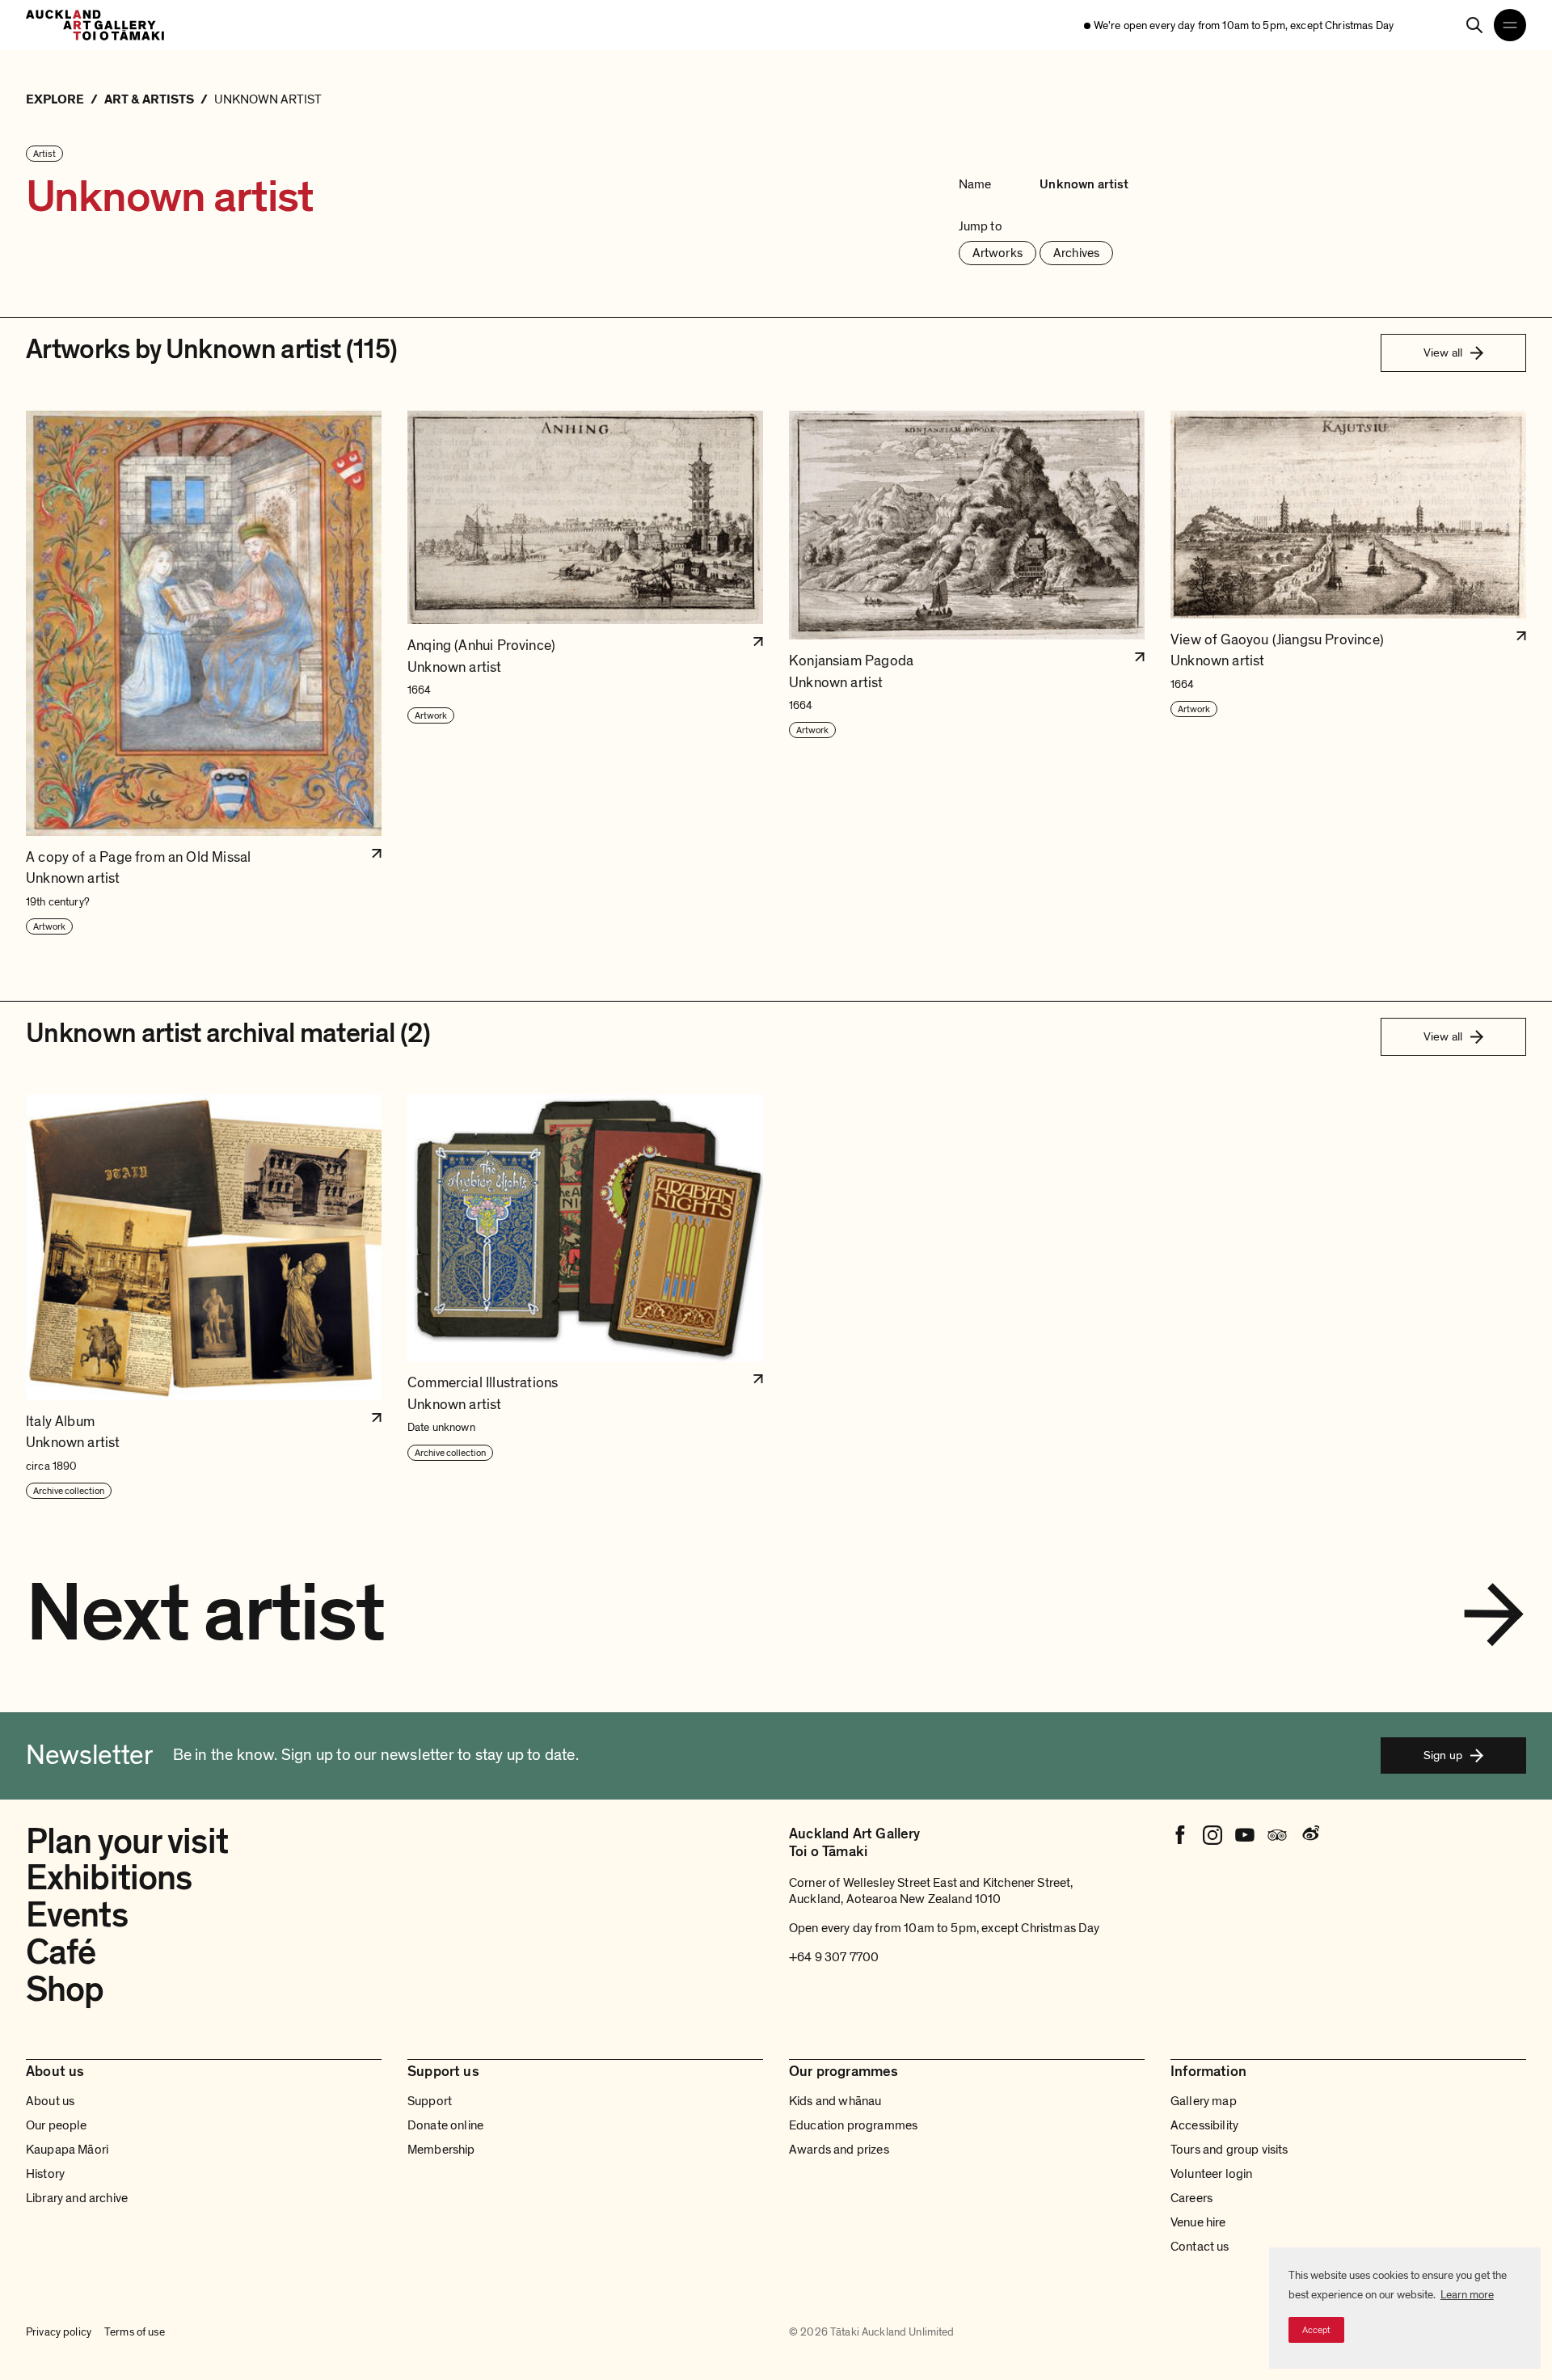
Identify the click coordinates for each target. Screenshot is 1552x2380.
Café (61, 1952)
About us (50, 2101)
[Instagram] (1212, 1835)
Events (77, 1915)
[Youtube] (1245, 1835)
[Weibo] (1309, 1835)
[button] (204, 673)
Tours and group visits (1229, 2150)
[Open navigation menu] (1510, 25)
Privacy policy (59, 2332)
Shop (65, 1990)
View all (1443, 352)
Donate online (445, 2125)
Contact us (1200, 2247)
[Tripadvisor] (1277, 1835)
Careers (1191, 2198)
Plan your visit (127, 1842)
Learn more (1467, 2295)
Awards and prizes (839, 2150)
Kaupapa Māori (67, 2150)
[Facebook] (1180, 1835)
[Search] (1474, 25)
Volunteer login (1211, 2174)
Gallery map (1204, 2101)
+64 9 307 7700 (834, 1957)
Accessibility (1204, 2125)
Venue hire (1198, 2222)
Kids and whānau (835, 2101)
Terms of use (135, 2332)
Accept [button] (1316, 2330)
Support (430, 2101)
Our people (57, 2125)
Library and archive (77, 2198)
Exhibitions (109, 1878)
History (45, 2174)
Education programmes (853, 2125)
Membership (441, 2150)
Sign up (1443, 1755)
